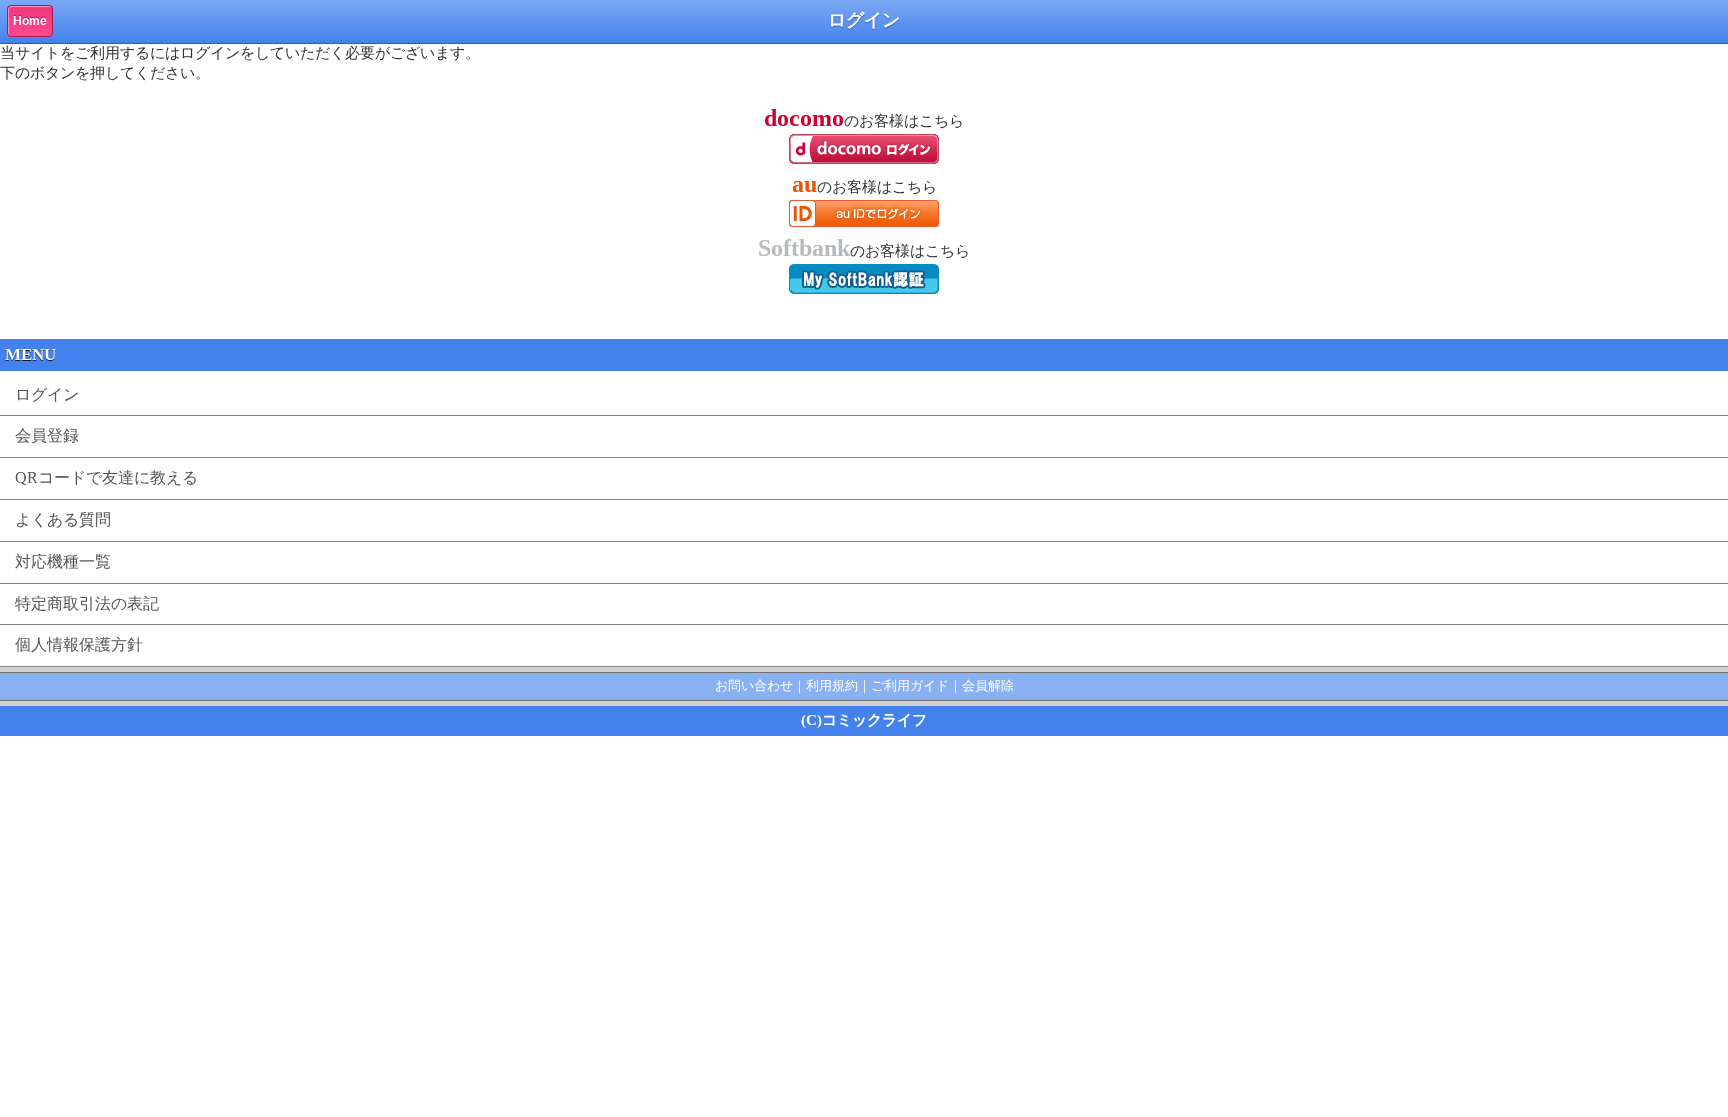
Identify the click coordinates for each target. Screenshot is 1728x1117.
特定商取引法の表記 (87, 603)
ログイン (47, 394)
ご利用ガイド (910, 685)
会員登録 (47, 435)
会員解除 (988, 685)
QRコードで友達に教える (106, 477)
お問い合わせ (754, 685)
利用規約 (832, 685)
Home (30, 21)
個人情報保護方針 (79, 644)
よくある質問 (63, 519)
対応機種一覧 (63, 561)
